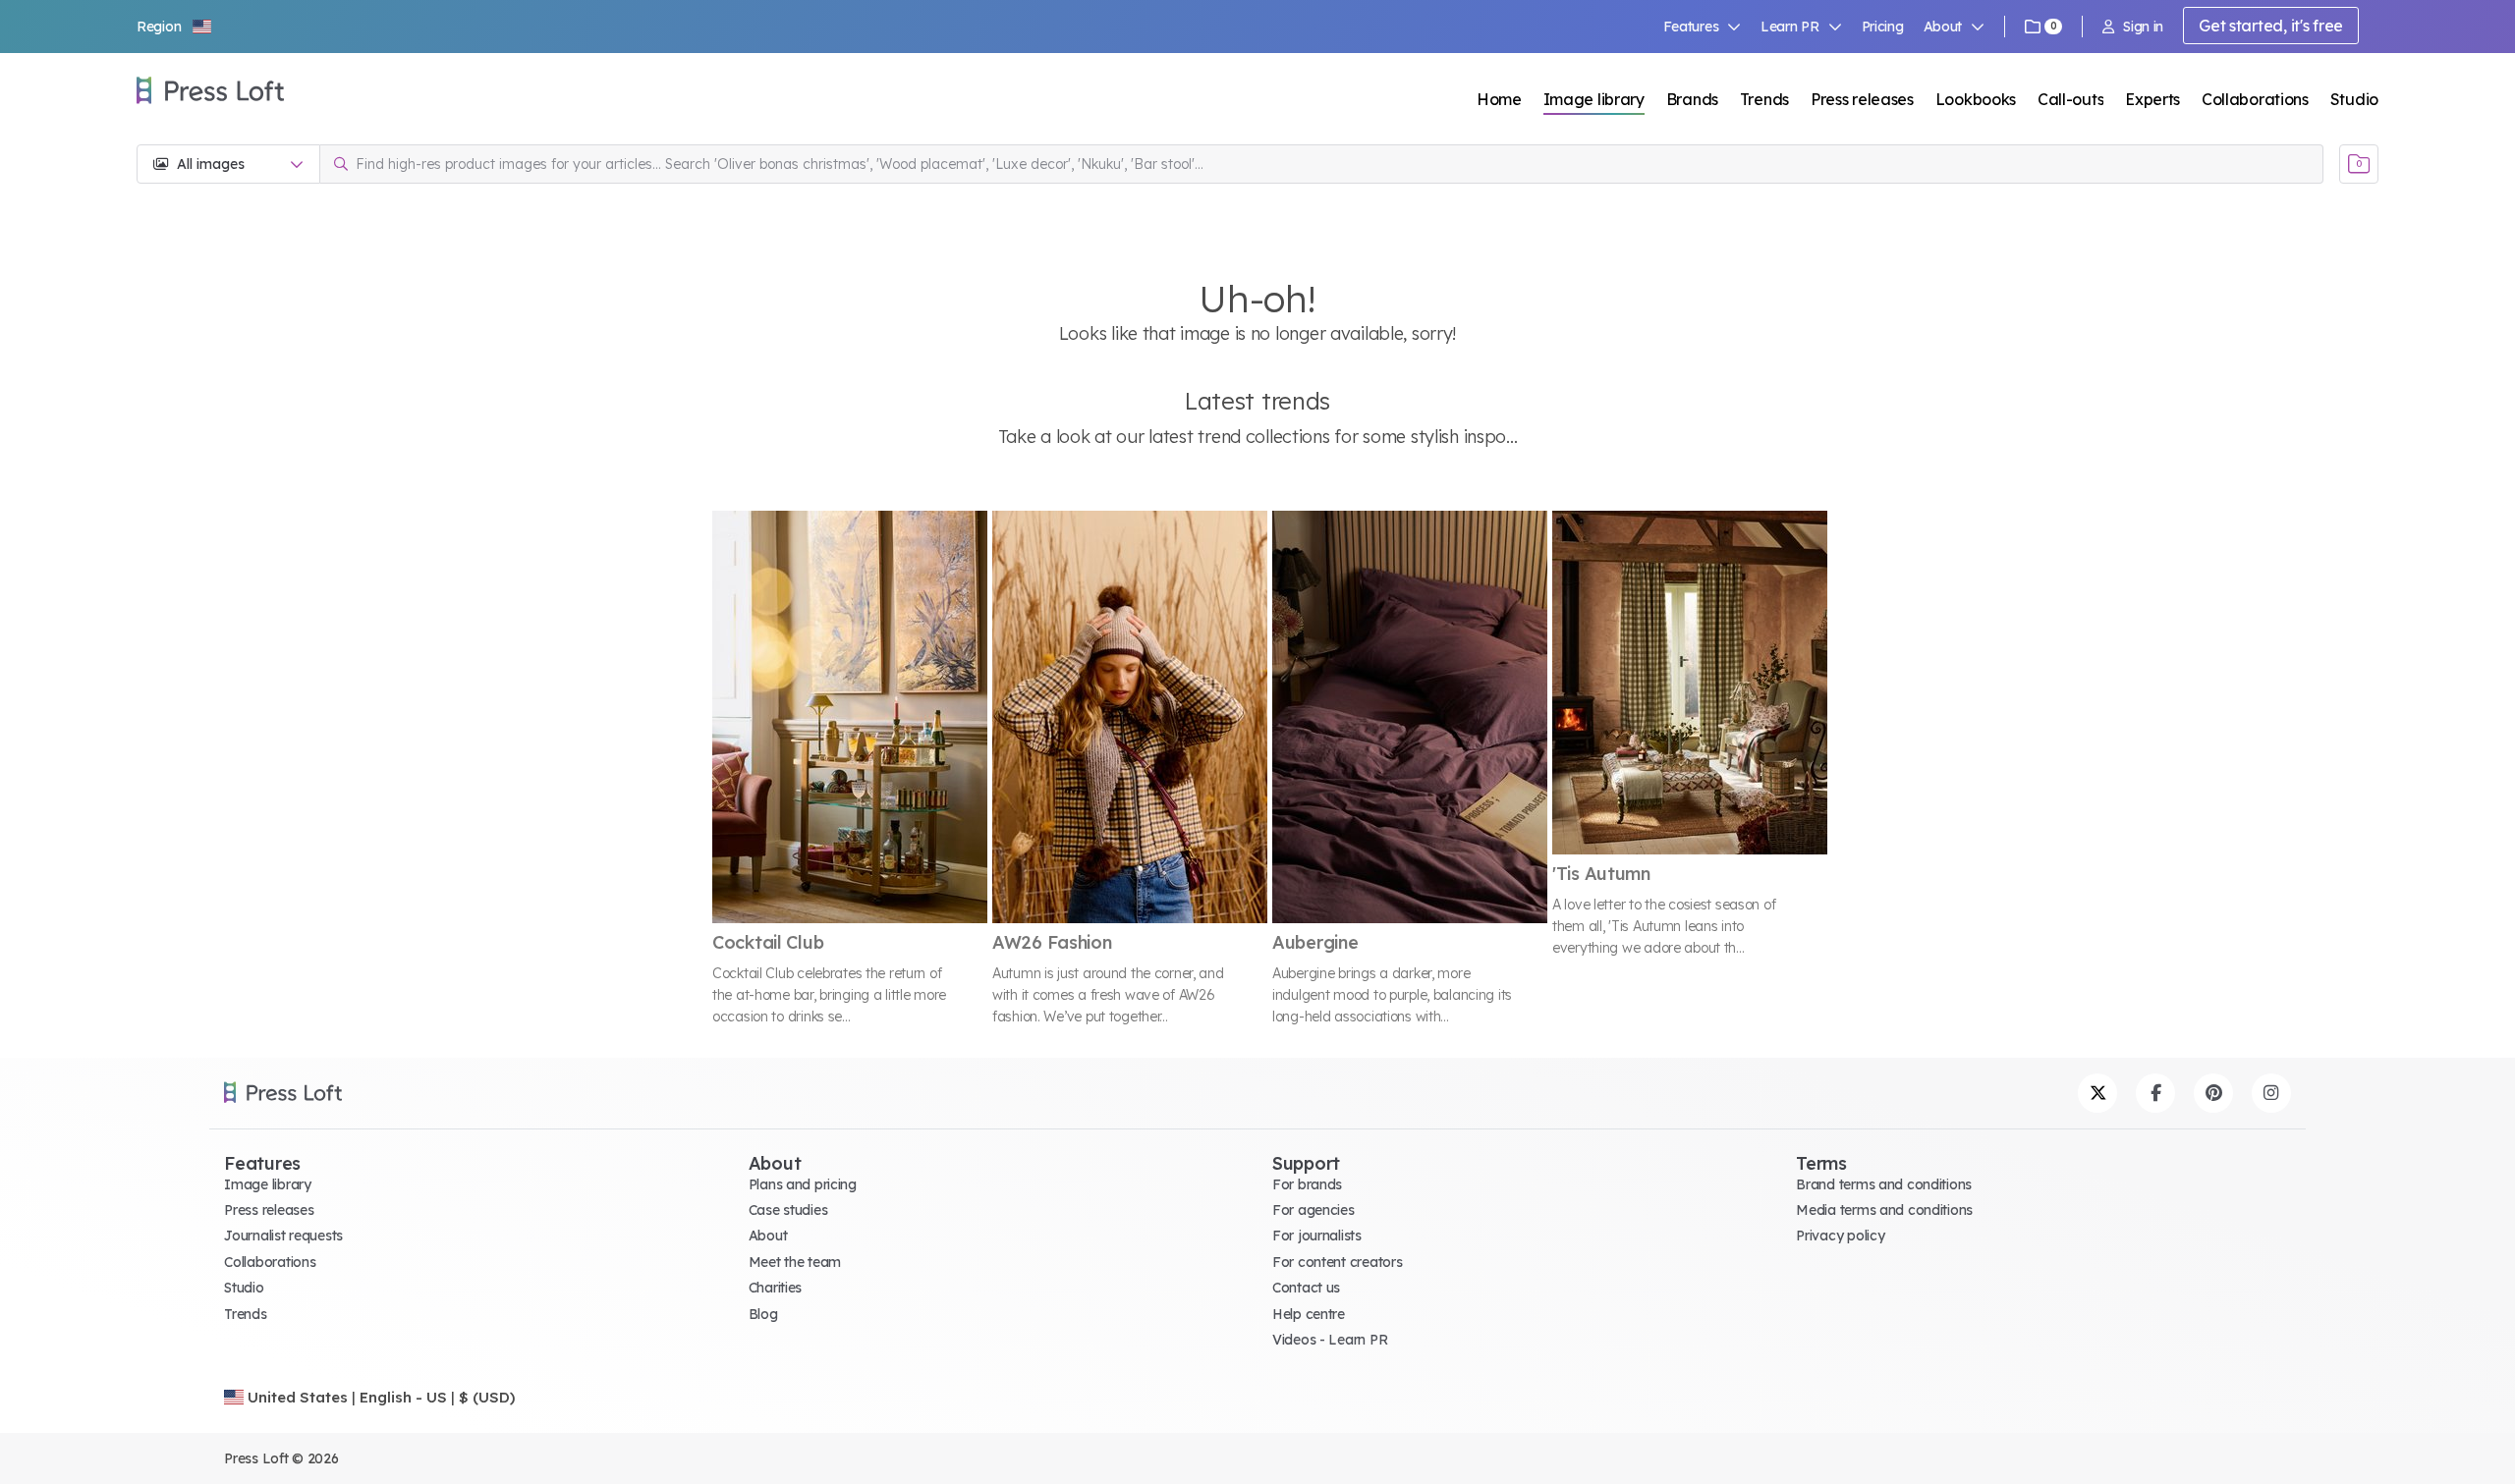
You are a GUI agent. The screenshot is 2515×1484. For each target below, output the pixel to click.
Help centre (1309, 1314)
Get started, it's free (2271, 26)
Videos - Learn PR (1330, 1340)
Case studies (788, 1210)
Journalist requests (283, 1236)
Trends (1764, 99)
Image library (1594, 99)
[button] (175, 27)
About (768, 1236)
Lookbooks (1976, 99)
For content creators (1337, 1262)
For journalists (1317, 1236)
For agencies (1313, 1210)
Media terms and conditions (1884, 1210)
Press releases (1862, 99)
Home (1499, 99)
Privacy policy (1840, 1236)
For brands (1307, 1184)
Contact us (1306, 1288)
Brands (1692, 99)
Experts (2152, 99)
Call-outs (2070, 99)
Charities (775, 1288)
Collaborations (2255, 99)
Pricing (1883, 27)
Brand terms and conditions (1884, 1184)
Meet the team (795, 1262)
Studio (2354, 99)
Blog (763, 1314)
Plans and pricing (803, 1184)
